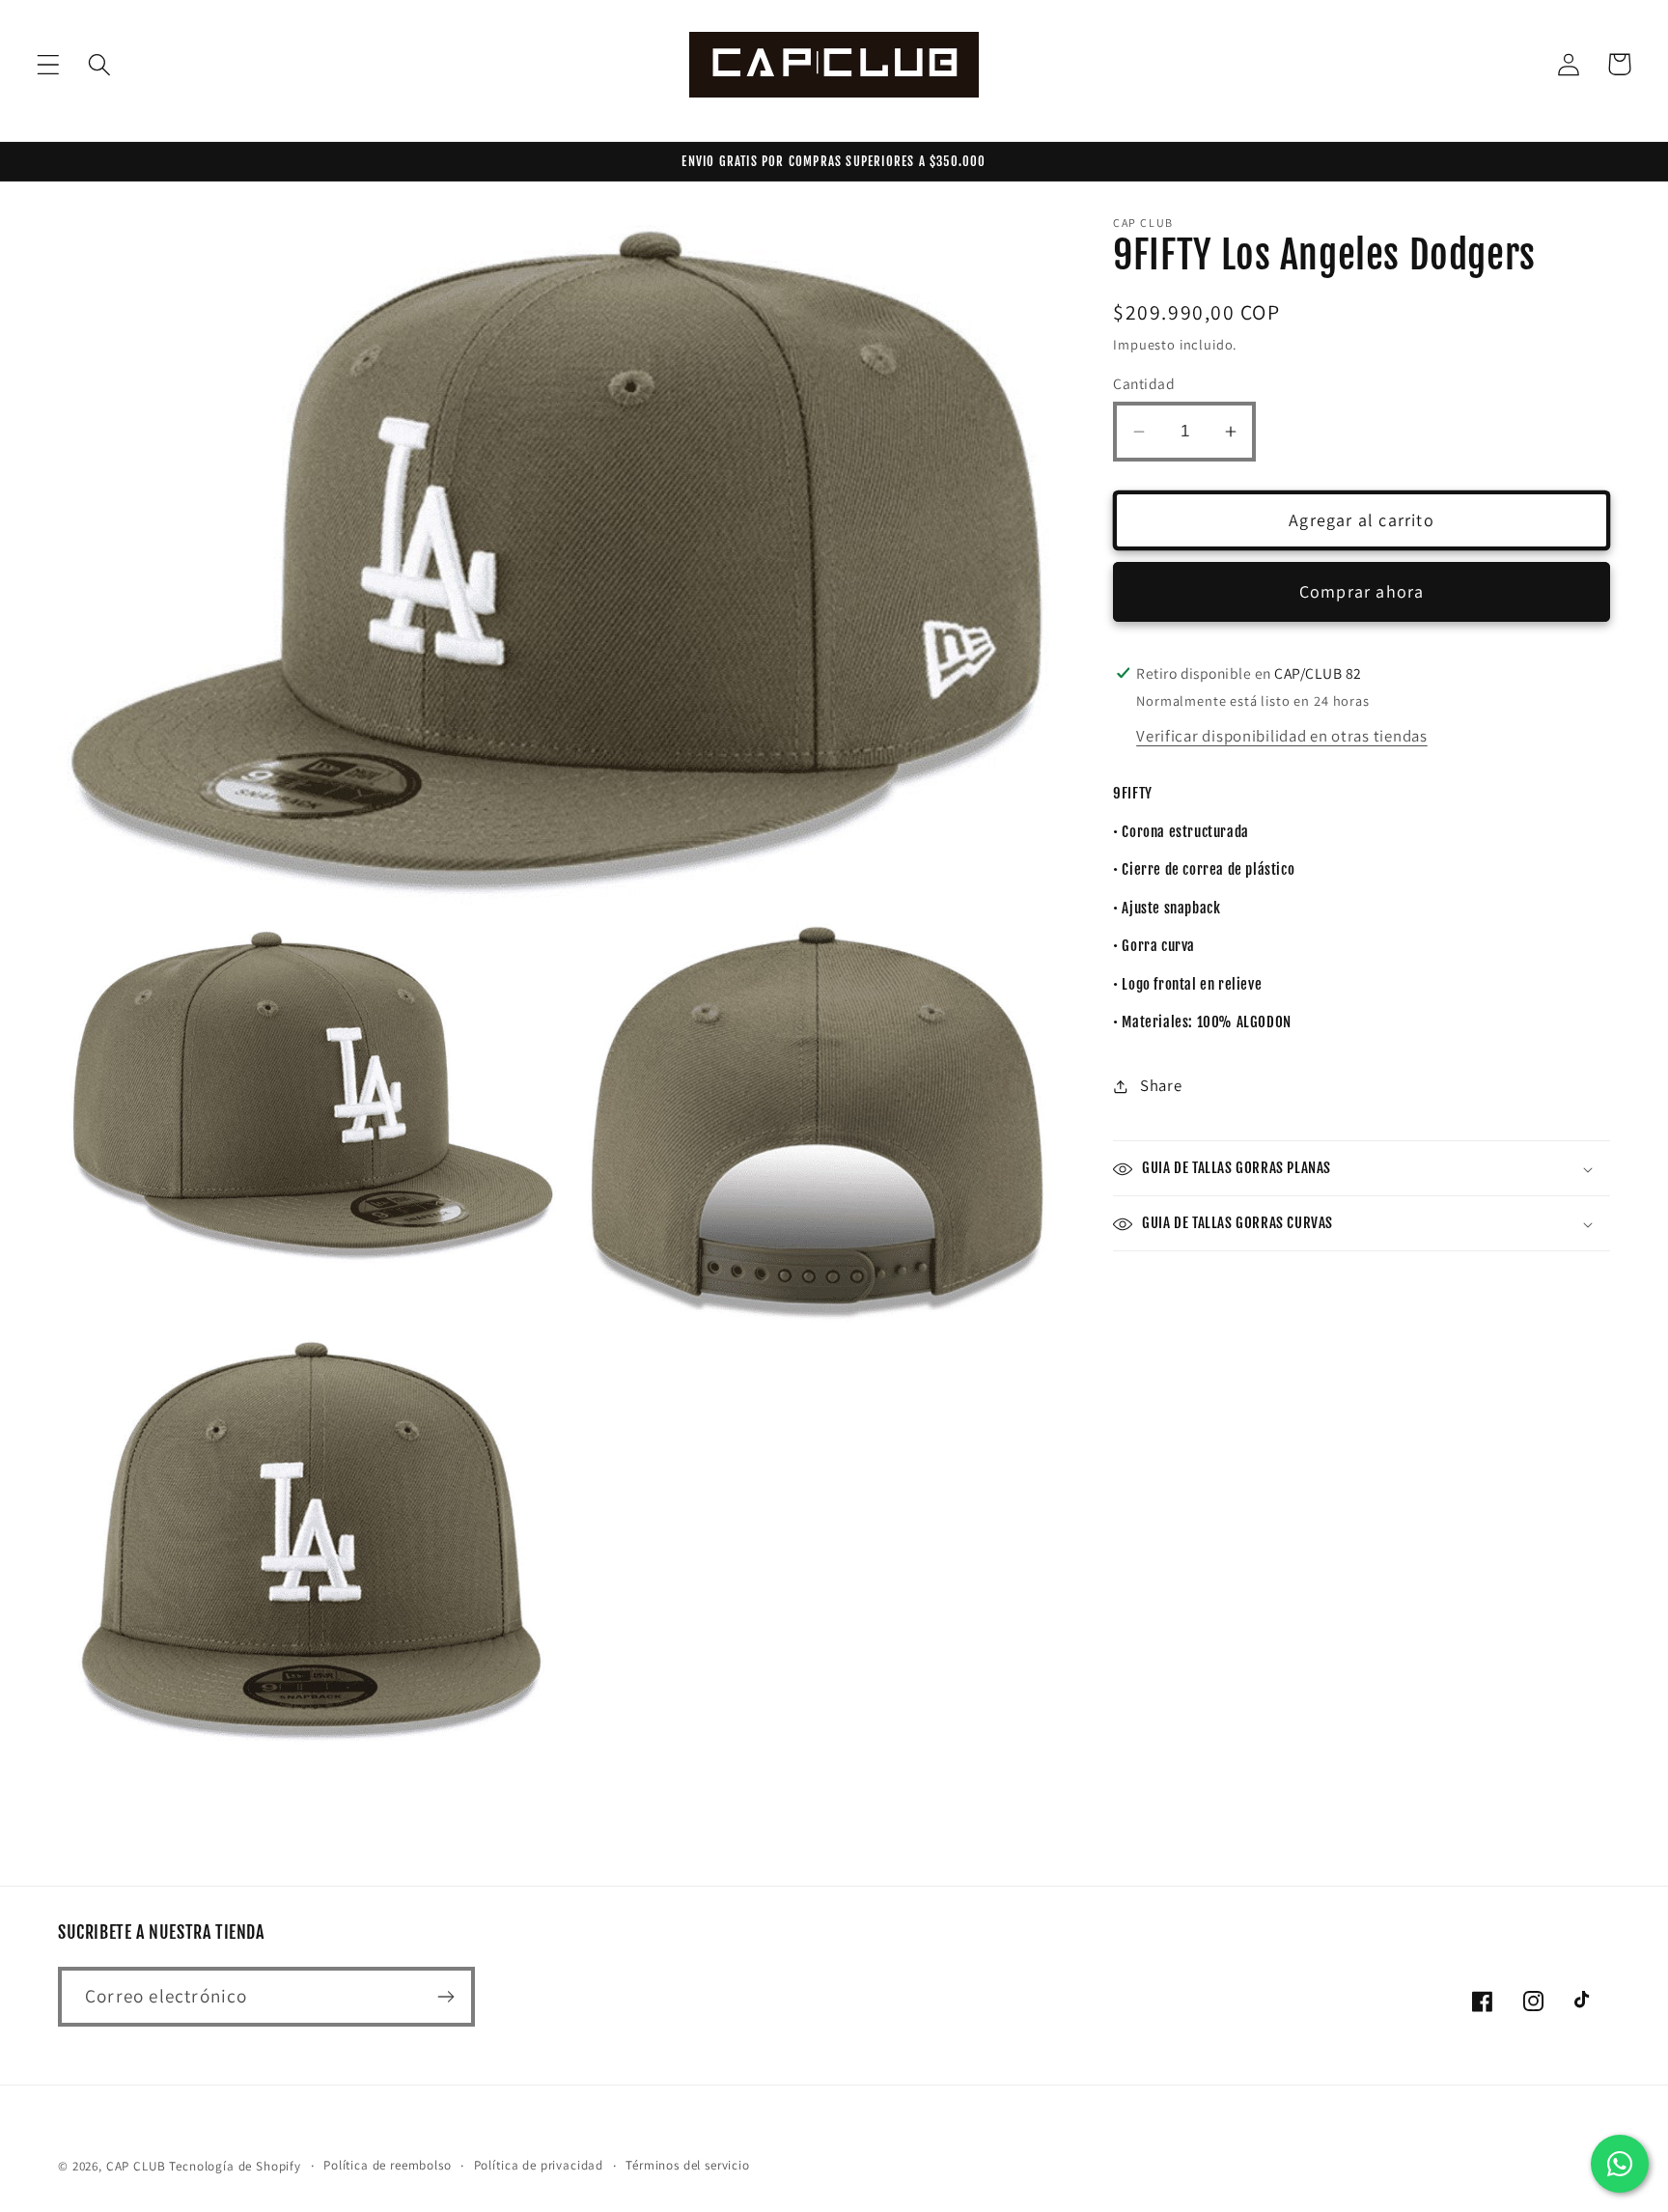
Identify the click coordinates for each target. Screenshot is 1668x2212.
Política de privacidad (539, 2165)
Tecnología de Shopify (235, 2166)
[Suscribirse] (445, 1997)
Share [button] (1161, 1086)
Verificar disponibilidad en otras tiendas (1282, 736)
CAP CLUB (136, 2166)
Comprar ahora (1362, 592)
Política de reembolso (388, 2165)
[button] (49, 64)
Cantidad (1144, 384)
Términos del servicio (688, 2165)
